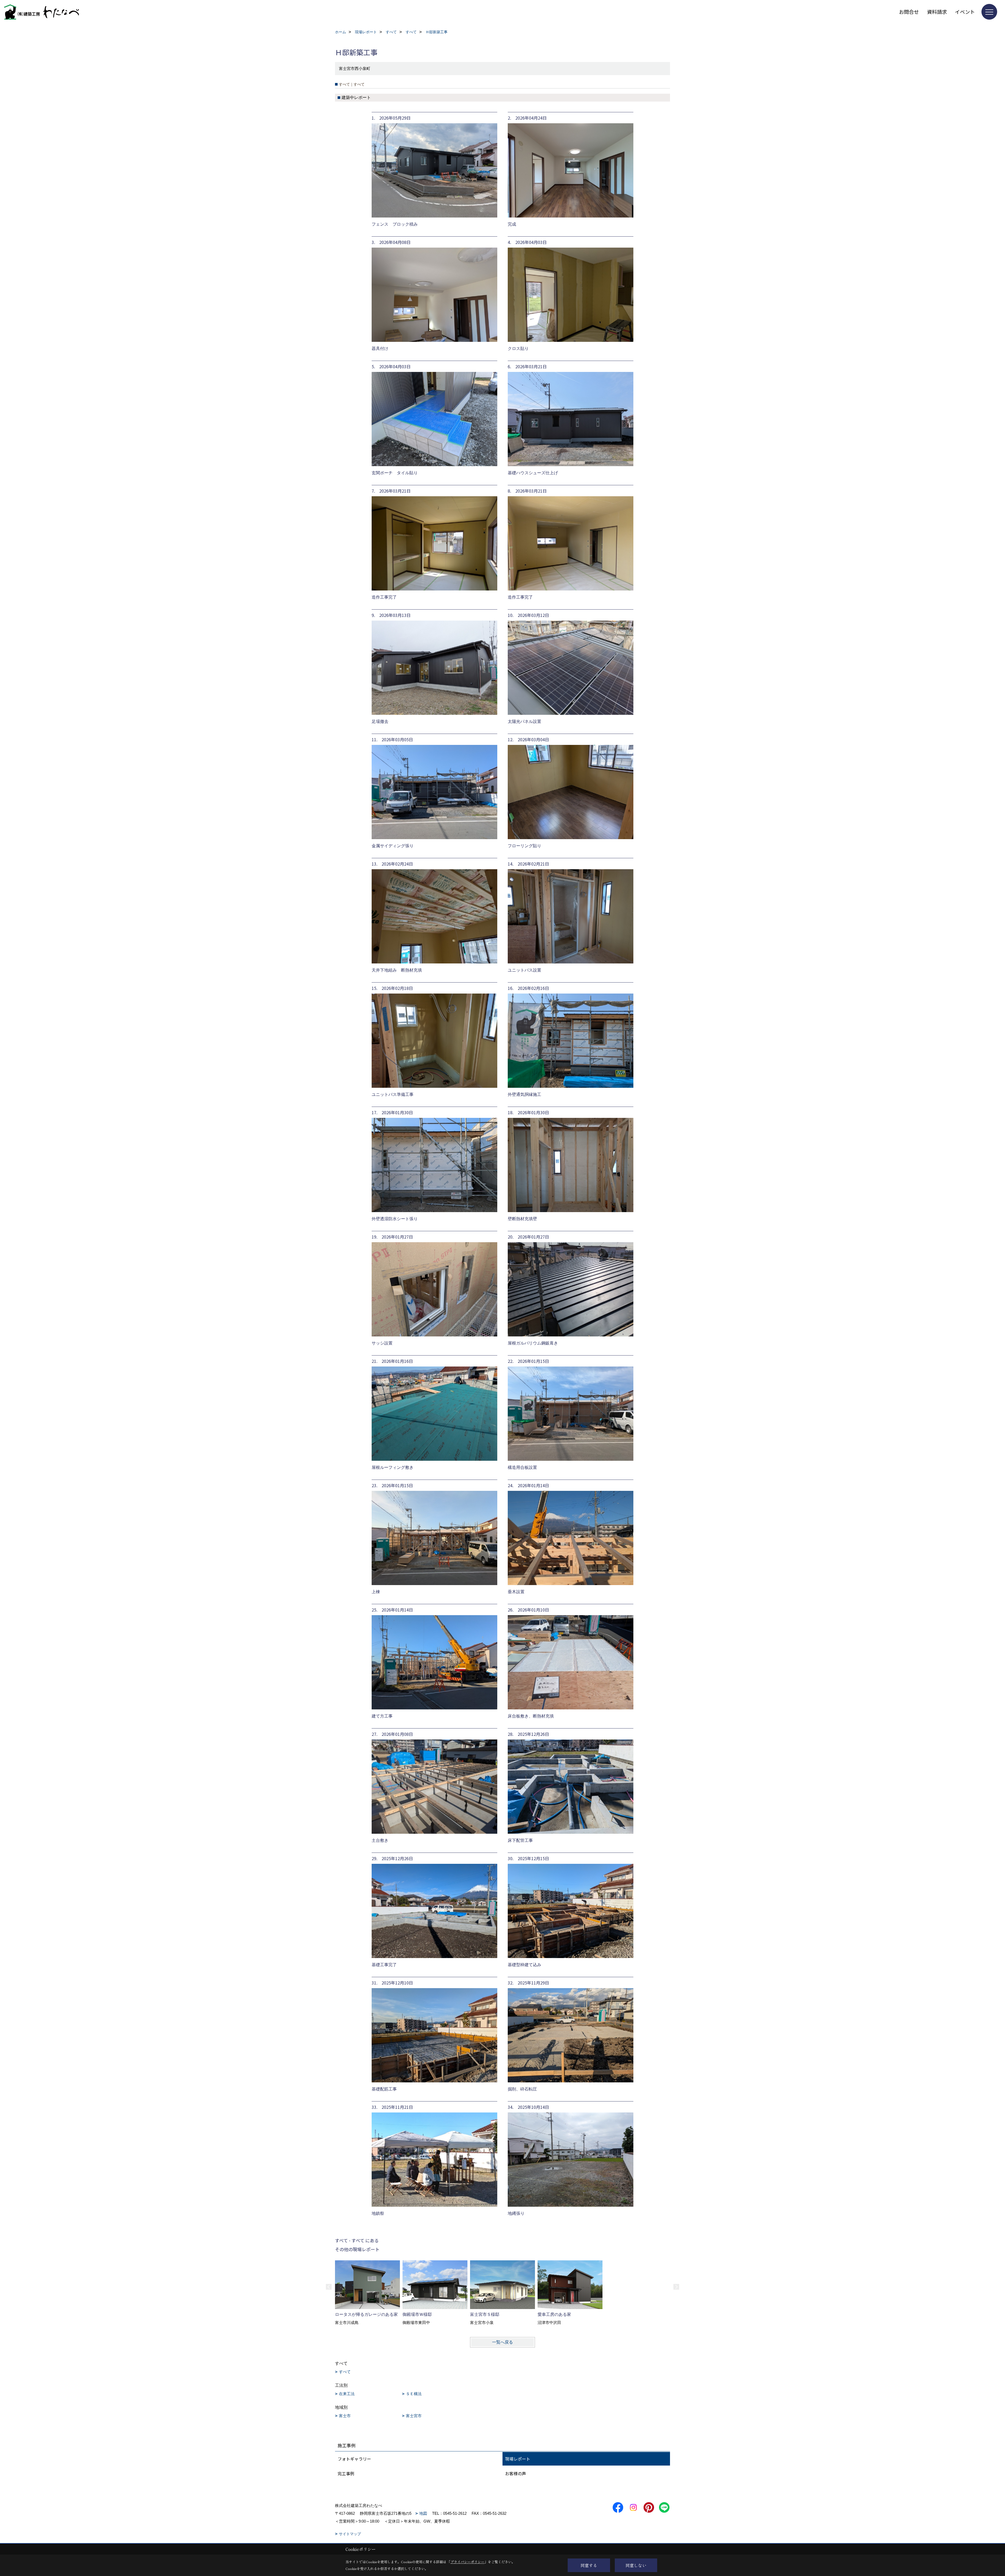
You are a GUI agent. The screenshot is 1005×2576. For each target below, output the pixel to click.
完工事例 (346, 2473)
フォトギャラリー (354, 2459)
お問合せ (909, 12)
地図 (423, 2513)
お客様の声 (516, 2473)
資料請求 (937, 12)
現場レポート (518, 2459)
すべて (345, 2372)
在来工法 (347, 2394)
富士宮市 (414, 2416)
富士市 (345, 2416)
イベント (965, 12)
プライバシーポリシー (467, 2562)
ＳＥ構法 (414, 2394)
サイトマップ (350, 2534)
